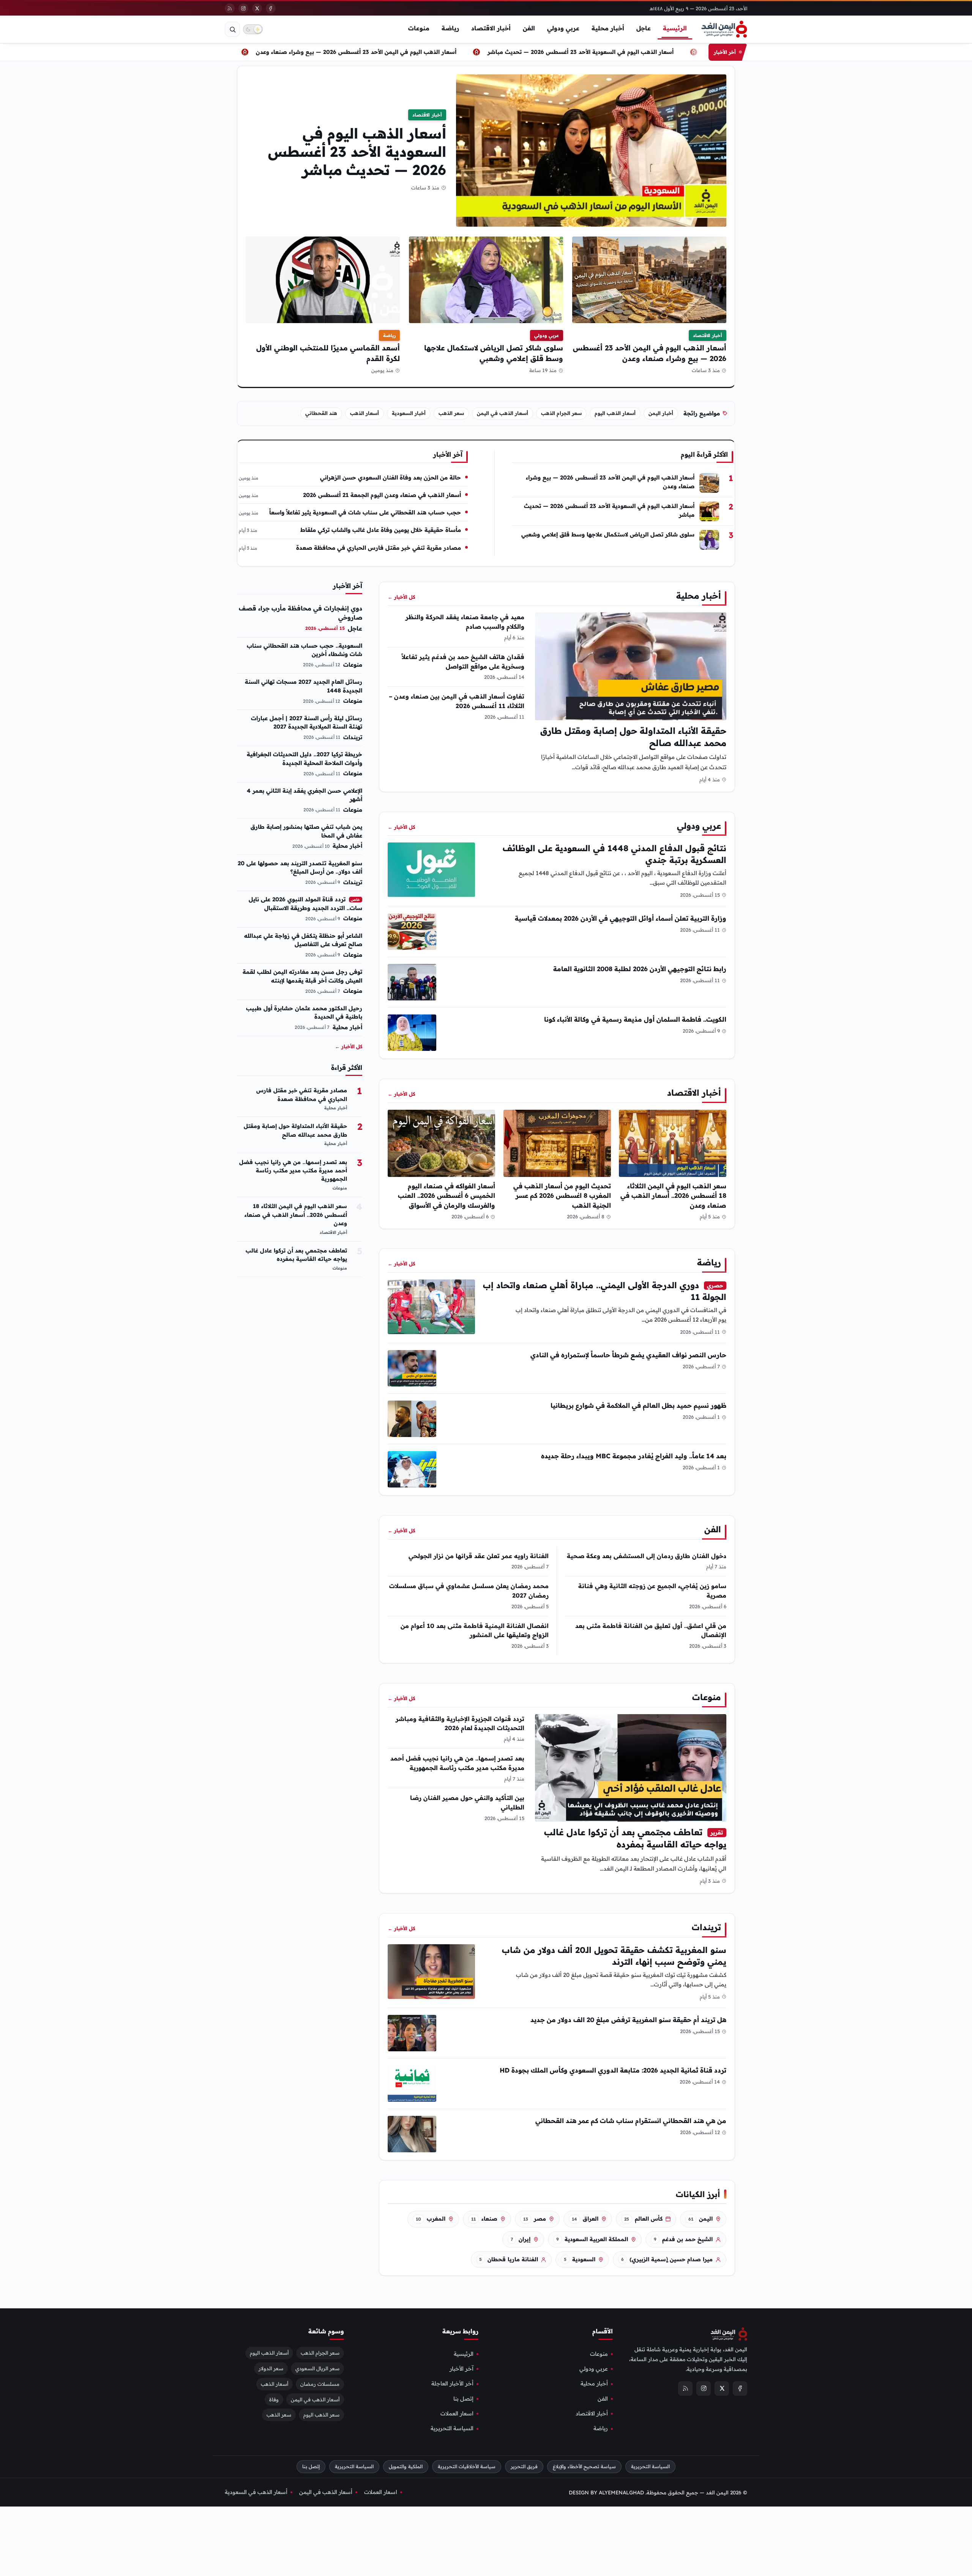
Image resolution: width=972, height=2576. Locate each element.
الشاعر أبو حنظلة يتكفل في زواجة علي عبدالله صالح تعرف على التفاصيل (303, 940)
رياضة (450, 28)
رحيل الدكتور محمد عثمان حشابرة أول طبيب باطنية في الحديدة (304, 1013)
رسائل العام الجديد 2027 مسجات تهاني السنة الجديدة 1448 (304, 686)
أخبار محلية (608, 28)
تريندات (706, 1927)
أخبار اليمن (661, 413)
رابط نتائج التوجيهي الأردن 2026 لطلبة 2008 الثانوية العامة (640, 969)
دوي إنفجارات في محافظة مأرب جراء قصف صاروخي (301, 613)
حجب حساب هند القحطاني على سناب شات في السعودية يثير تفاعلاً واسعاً (365, 512)
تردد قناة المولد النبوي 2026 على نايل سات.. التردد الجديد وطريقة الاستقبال (305, 904)
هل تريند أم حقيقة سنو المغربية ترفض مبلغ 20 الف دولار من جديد (628, 2020)
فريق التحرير (524, 2466)
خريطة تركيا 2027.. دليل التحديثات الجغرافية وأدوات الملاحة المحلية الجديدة (305, 759)
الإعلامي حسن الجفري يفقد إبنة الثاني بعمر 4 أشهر (305, 795)
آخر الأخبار (462, 2369)
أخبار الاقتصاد (491, 28)
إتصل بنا (463, 2399)
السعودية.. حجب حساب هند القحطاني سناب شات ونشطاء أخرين (305, 650)
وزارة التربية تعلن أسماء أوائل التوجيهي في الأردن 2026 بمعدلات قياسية (621, 918)
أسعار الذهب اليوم (615, 413)
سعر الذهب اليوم (321, 2415)
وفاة (274, 2399)
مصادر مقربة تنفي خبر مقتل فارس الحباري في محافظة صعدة (379, 548)
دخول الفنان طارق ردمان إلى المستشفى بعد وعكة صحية (647, 1556)
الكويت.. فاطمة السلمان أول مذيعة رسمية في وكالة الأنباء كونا (635, 1019)
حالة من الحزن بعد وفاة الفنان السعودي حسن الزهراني (391, 477)
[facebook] (271, 8)
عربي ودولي (563, 28)
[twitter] (257, 8)
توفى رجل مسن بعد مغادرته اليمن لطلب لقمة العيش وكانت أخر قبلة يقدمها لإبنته (302, 976)
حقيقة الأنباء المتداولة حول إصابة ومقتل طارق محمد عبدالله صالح (295, 1130)
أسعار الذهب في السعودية (256, 2492)
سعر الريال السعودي (317, 2368)
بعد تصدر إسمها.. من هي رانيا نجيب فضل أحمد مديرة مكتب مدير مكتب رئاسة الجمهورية (293, 1171)
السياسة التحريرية (452, 2428)
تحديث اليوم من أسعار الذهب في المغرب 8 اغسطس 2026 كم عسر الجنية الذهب (562, 1195)
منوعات (419, 28)
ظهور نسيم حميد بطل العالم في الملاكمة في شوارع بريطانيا (638, 1405)
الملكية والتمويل (406, 2466)
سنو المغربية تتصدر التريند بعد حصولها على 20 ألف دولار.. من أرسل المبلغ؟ (300, 868)
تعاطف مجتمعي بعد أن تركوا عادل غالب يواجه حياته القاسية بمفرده (296, 1255)
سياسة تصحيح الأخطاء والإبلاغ (584, 2466)
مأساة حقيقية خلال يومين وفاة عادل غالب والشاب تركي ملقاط (381, 530)
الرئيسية (675, 28)
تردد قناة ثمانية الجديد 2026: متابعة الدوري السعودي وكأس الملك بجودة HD (613, 2070)
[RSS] (230, 8)
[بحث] (232, 29)
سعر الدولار (271, 2368)
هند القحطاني (321, 413)
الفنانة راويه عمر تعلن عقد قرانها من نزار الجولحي (479, 1556)
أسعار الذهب (364, 413)
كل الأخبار (401, 597)
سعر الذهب (451, 413)
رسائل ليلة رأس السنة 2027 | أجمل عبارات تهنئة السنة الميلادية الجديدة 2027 (307, 722)
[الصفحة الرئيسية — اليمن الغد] (724, 29)
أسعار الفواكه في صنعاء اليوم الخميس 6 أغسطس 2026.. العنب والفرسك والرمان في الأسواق (447, 1195)
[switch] (253, 29)
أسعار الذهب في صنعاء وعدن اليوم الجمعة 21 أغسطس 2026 (382, 495)
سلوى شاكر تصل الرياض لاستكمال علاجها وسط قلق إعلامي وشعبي (608, 534)
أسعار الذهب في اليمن (503, 413)
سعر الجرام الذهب (561, 413)
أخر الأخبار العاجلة (452, 2384)
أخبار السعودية (409, 413)
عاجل (644, 28)
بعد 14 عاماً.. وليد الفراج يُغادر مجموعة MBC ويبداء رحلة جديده (634, 1456)
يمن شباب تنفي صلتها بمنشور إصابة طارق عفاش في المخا (306, 831)
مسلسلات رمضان (320, 2384)
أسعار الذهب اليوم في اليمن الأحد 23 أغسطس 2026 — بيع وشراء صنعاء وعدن (390, 52)
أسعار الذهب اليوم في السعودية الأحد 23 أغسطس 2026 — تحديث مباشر (614, 52)
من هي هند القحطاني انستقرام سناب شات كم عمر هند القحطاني (631, 2121)
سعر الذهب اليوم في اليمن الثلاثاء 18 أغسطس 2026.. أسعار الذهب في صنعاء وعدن (673, 1195)
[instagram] (243, 8)
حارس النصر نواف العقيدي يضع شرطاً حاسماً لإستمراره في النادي (628, 1355)
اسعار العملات (457, 2414)
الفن (529, 28)
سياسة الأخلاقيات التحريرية (467, 2466)
